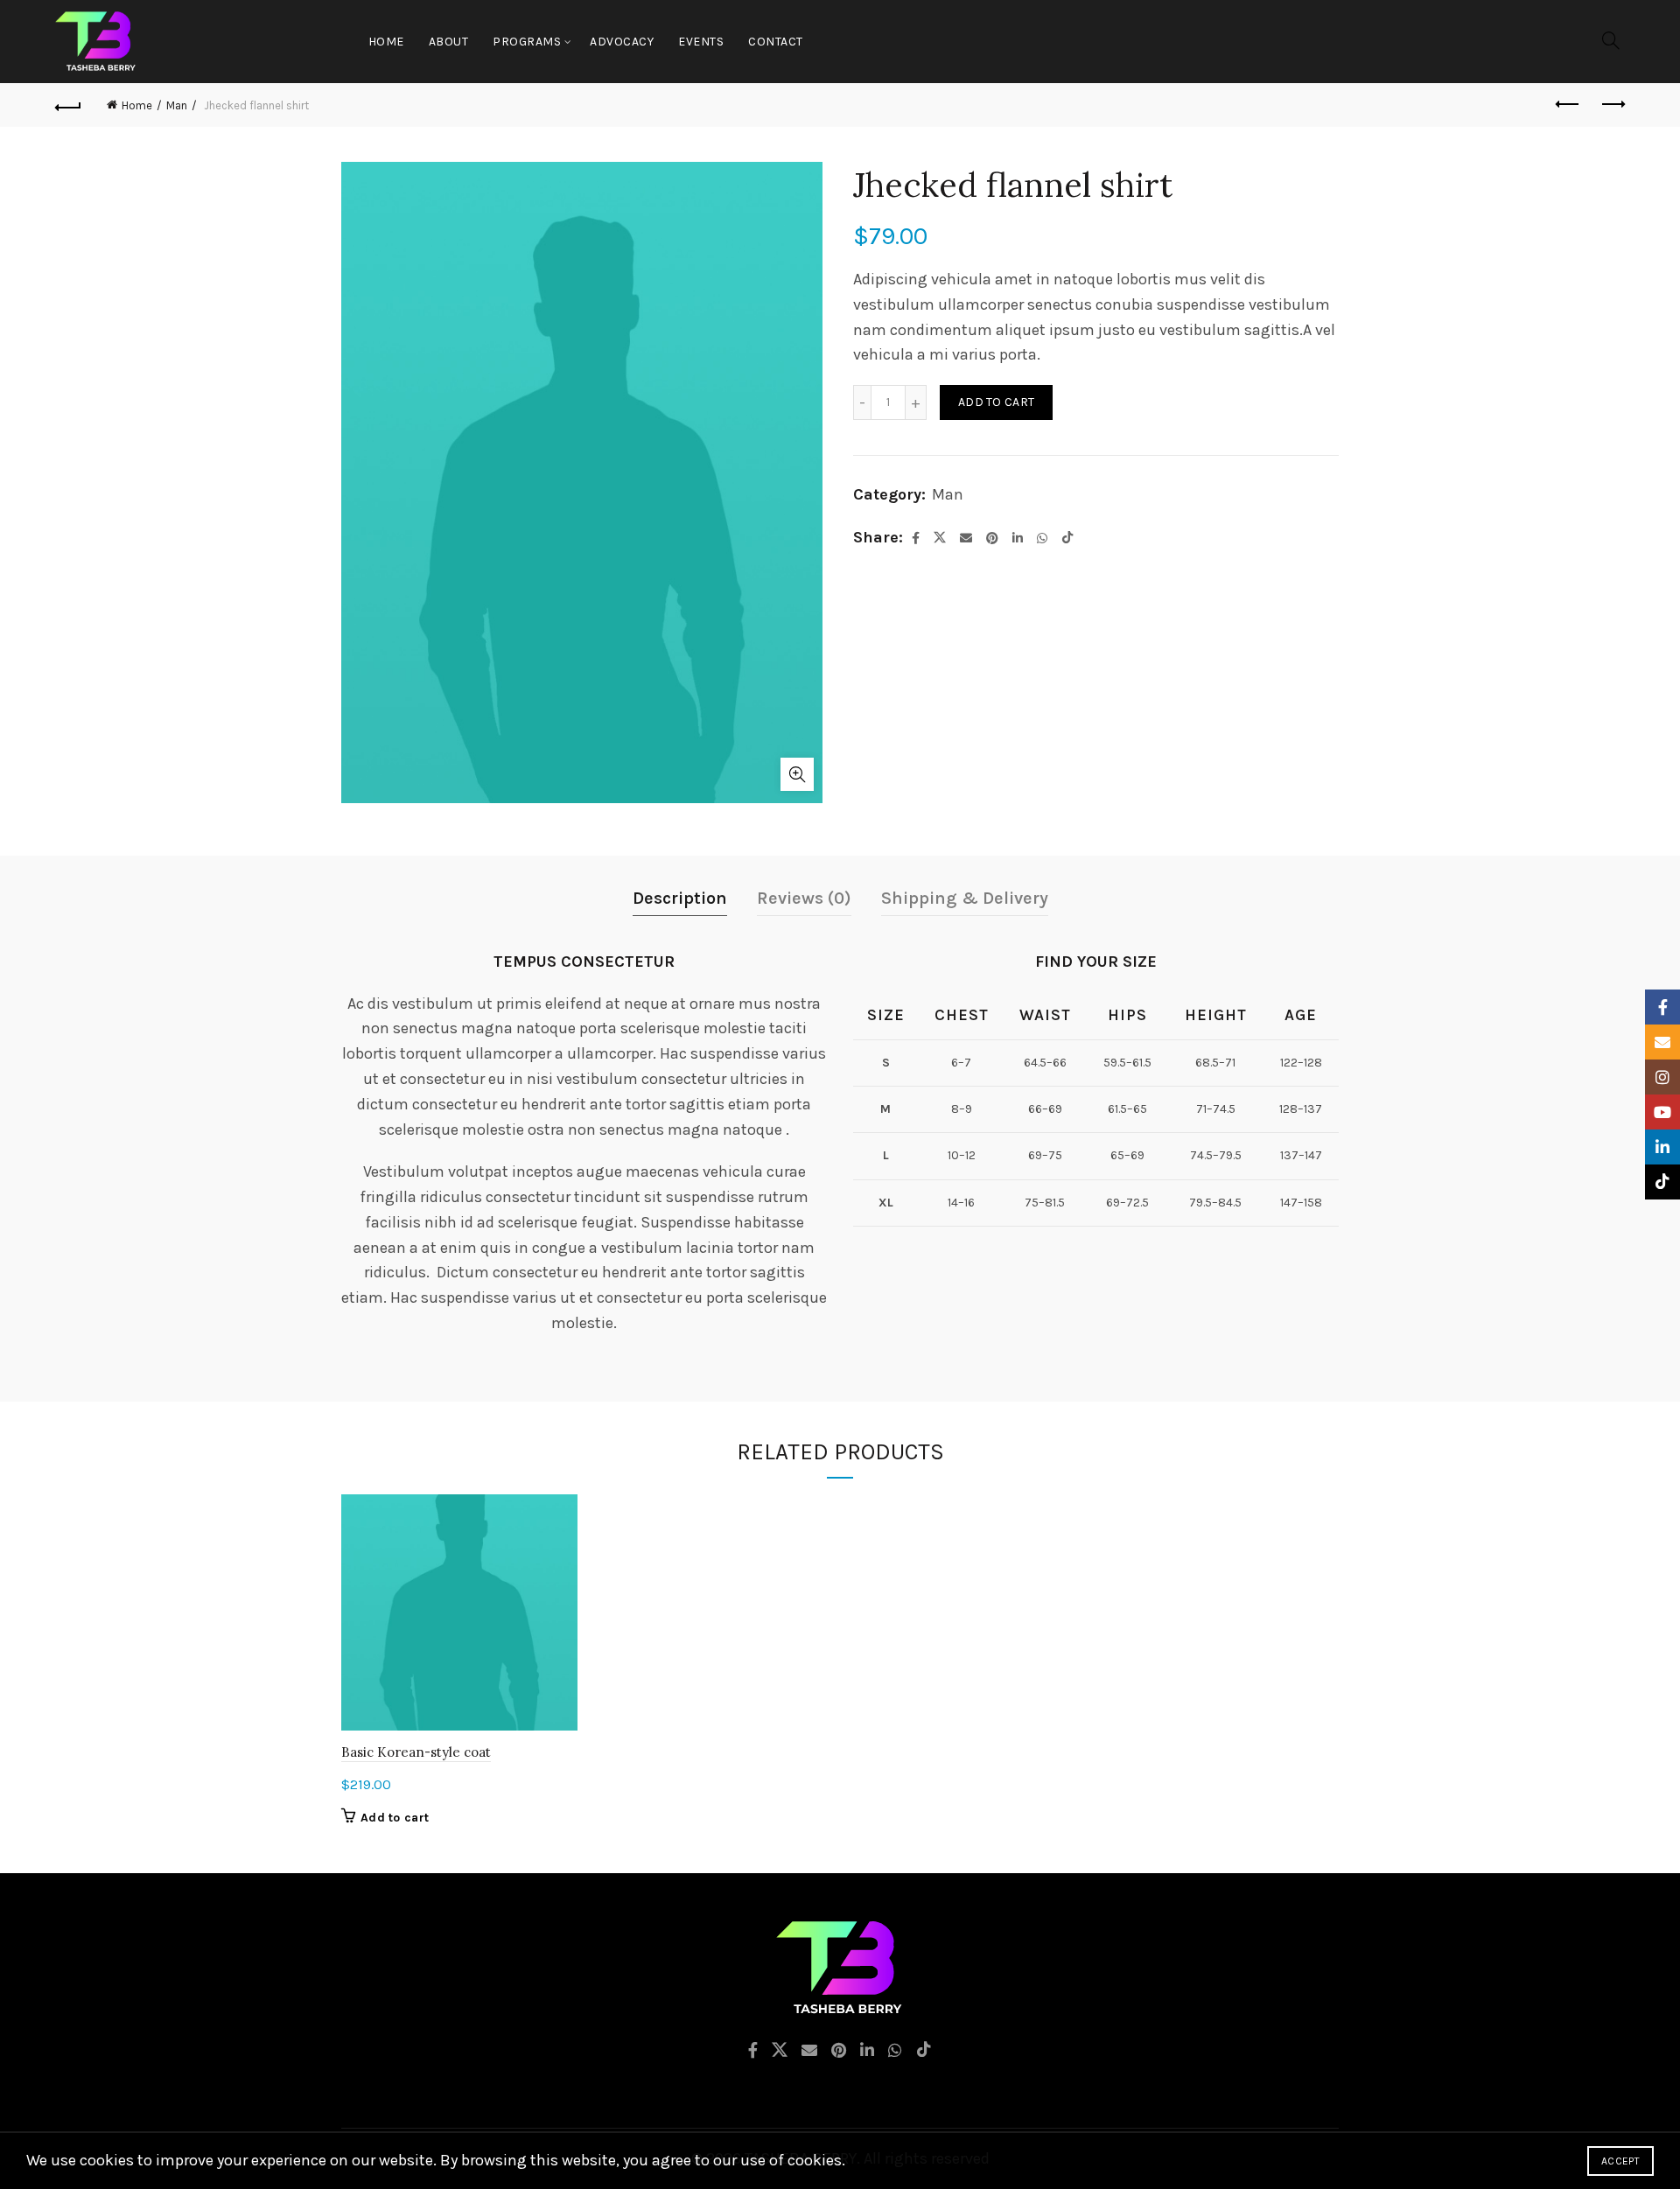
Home (386, 42)
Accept (1620, 2161)
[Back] (68, 105)
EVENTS (701, 42)
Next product (1612, 105)
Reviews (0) (804, 898)
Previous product (1568, 105)
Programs (527, 42)
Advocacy (622, 42)
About (449, 42)
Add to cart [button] (395, 1818)
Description (680, 898)
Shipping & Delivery (965, 898)
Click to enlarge (797, 774)
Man (177, 105)
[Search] (1611, 40)
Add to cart (996, 402)
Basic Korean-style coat (416, 1752)
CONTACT (776, 42)
